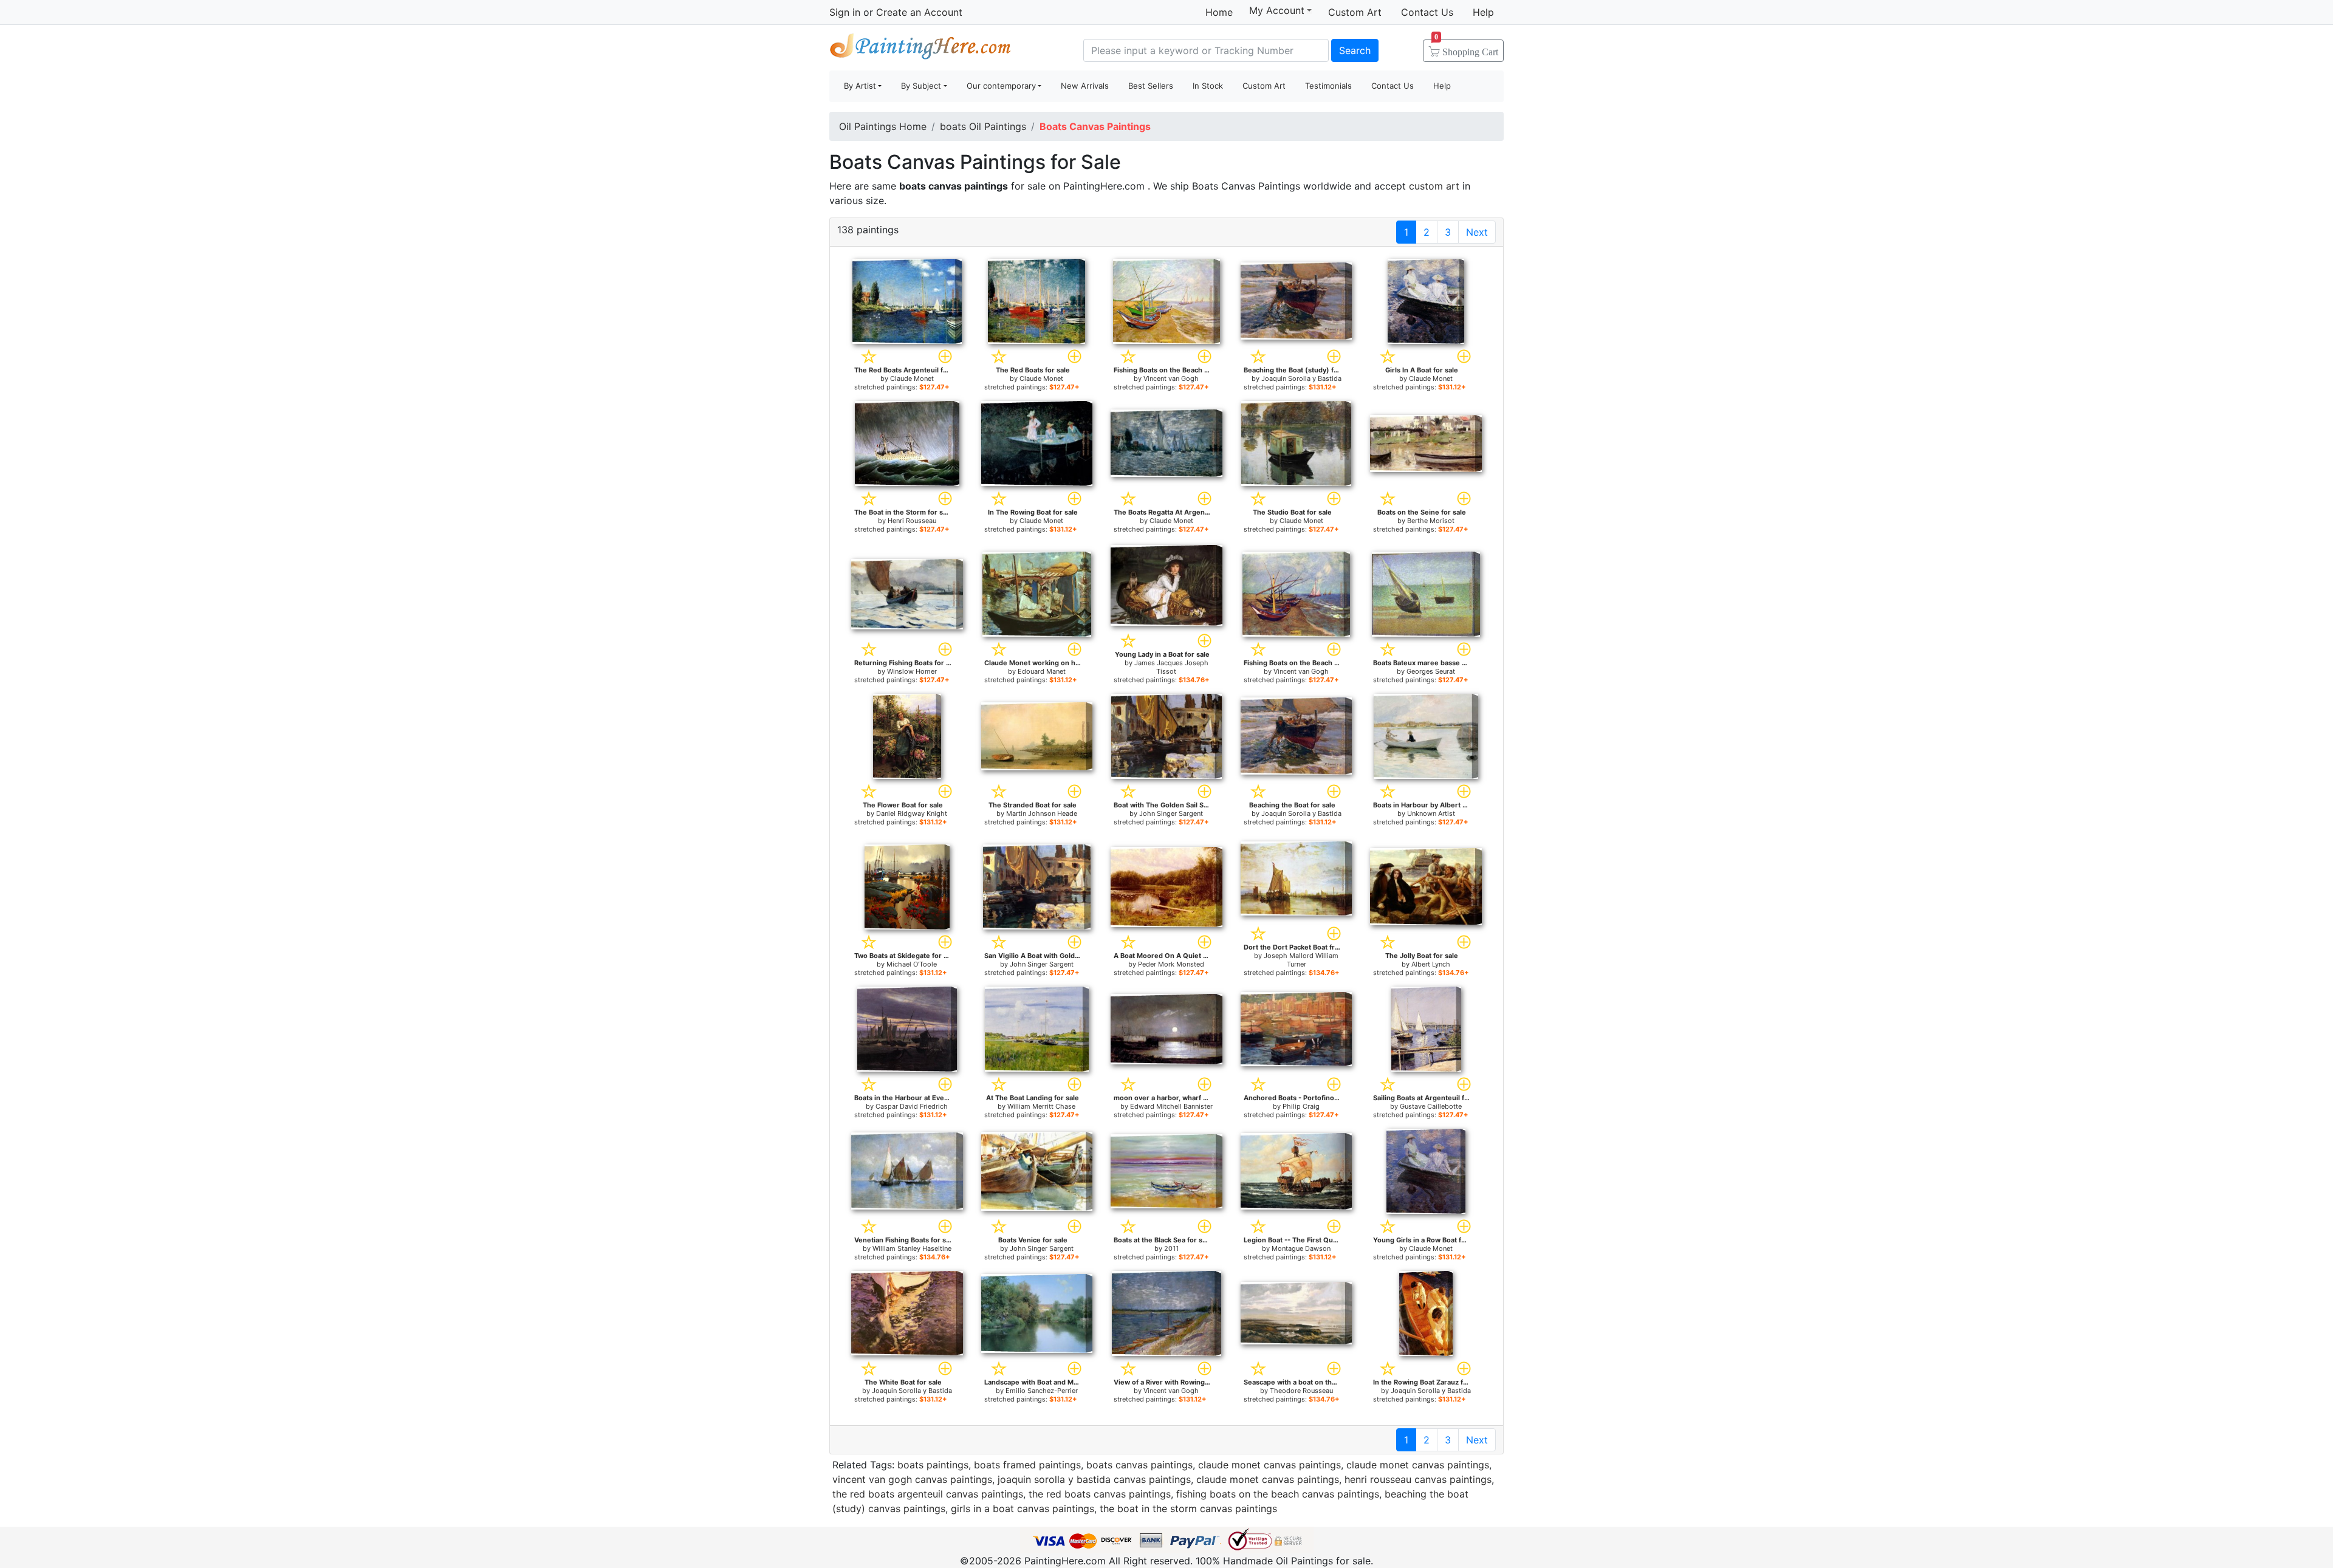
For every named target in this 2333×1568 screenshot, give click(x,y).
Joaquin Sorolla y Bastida (1301, 378)
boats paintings (933, 1465)
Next (1477, 232)
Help (1483, 12)
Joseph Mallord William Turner (1301, 960)
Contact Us (1427, 12)
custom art (1434, 186)
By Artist (860, 86)
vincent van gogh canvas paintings (912, 1479)
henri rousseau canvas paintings (1418, 1479)
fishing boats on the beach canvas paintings (1278, 1494)
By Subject (921, 86)
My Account (1277, 10)
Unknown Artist (1431, 813)
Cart (1466, 48)
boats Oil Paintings (983, 126)
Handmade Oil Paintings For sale (920, 49)
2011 (1171, 1248)
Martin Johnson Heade (1042, 813)
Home (1219, 12)
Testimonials (1328, 86)
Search (1355, 50)
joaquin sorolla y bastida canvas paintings (1094, 1479)
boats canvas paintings (1139, 1465)
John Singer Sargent (1171, 813)
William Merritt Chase (1041, 1106)
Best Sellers (1151, 86)
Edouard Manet (1042, 671)
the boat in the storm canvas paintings (1188, 1508)
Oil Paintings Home (883, 126)
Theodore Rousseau (1301, 1391)
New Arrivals (1085, 86)
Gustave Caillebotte (1431, 1106)
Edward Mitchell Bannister (1171, 1106)
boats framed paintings (1027, 1465)
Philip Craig (1301, 1106)
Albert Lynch (1431, 964)
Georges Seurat (1431, 671)
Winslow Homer (912, 671)
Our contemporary (1001, 86)
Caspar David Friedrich (912, 1106)
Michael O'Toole (912, 964)
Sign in (845, 12)
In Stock (1208, 86)
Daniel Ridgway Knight (912, 813)
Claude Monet (912, 378)
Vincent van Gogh (1171, 378)
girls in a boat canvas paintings (1023, 1508)
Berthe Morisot (1431, 521)
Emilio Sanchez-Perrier (1042, 1391)
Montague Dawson (1301, 1248)
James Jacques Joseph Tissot (1171, 667)
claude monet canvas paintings (1269, 1465)
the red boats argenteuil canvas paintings (928, 1494)
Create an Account (919, 12)
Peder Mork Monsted (1171, 964)
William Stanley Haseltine (912, 1248)
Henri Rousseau (912, 521)
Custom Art (1355, 12)
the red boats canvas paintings (1100, 1494)
